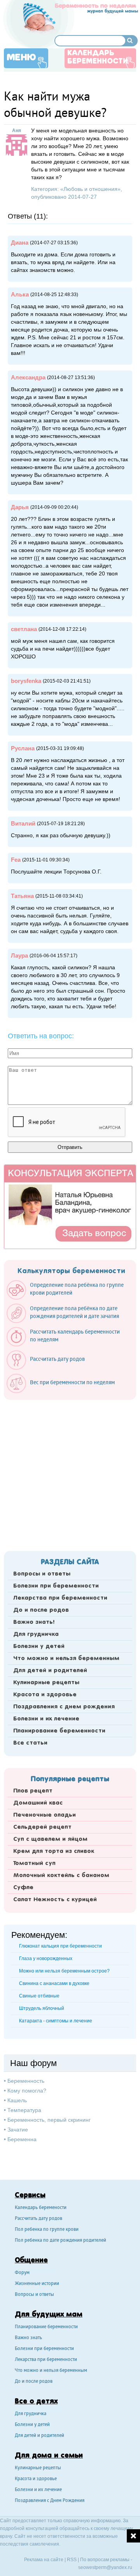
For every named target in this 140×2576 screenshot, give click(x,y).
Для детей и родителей (50, 1671)
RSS (72, 2560)
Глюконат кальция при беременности (60, 1946)
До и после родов (41, 1610)
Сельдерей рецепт (42, 1827)
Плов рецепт (33, 1791)
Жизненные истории (37, 2284)
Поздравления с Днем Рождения (50, 2501)
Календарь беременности (98, 57)
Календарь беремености (41, 2208)
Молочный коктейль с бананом (61, 1876)
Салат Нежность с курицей (55, 1900)
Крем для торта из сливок (54, 1851)
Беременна (22, 2139)
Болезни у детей (39, 1646)
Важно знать (28, 2338)
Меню (21, 58)
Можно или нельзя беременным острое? (64, 1971)
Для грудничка (36, 1634)
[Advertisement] (70, 1473)
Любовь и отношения (90, 189)
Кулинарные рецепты (46, 1683)
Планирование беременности (59, 1731)
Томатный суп (34, 1863)
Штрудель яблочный (42, 2008)
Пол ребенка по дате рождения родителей (60, 2241)
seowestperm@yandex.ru (105, 2567)
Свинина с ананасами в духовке (54, 1983)
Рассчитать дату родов (38, 2219)
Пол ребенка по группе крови (47, 2230)
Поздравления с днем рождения (64, 1707)
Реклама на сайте (44, 2560)
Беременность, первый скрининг (49, 2120)
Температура (24, 2110)
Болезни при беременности (56, 1586)
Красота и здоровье (45, 1695)
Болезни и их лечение (46, 1719)
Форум (22, 2273)
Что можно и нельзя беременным (66, 1659)
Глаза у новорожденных (46, 1958)
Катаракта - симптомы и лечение (56, 2021)
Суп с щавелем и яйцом (50, 1839)
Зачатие (18, 2130)
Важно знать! (34, 1622)
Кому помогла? (27, 2091)
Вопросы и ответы (42, 1574)
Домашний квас (38, 1803)
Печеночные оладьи (45, 1815)
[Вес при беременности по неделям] (65, 1391)
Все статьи (30, 1743)
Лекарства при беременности (60, 1598)
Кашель (17, 2100)
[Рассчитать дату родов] (50, 1368)
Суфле (23, 1888)
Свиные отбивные (39, 1996)
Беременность (26, 2081)
